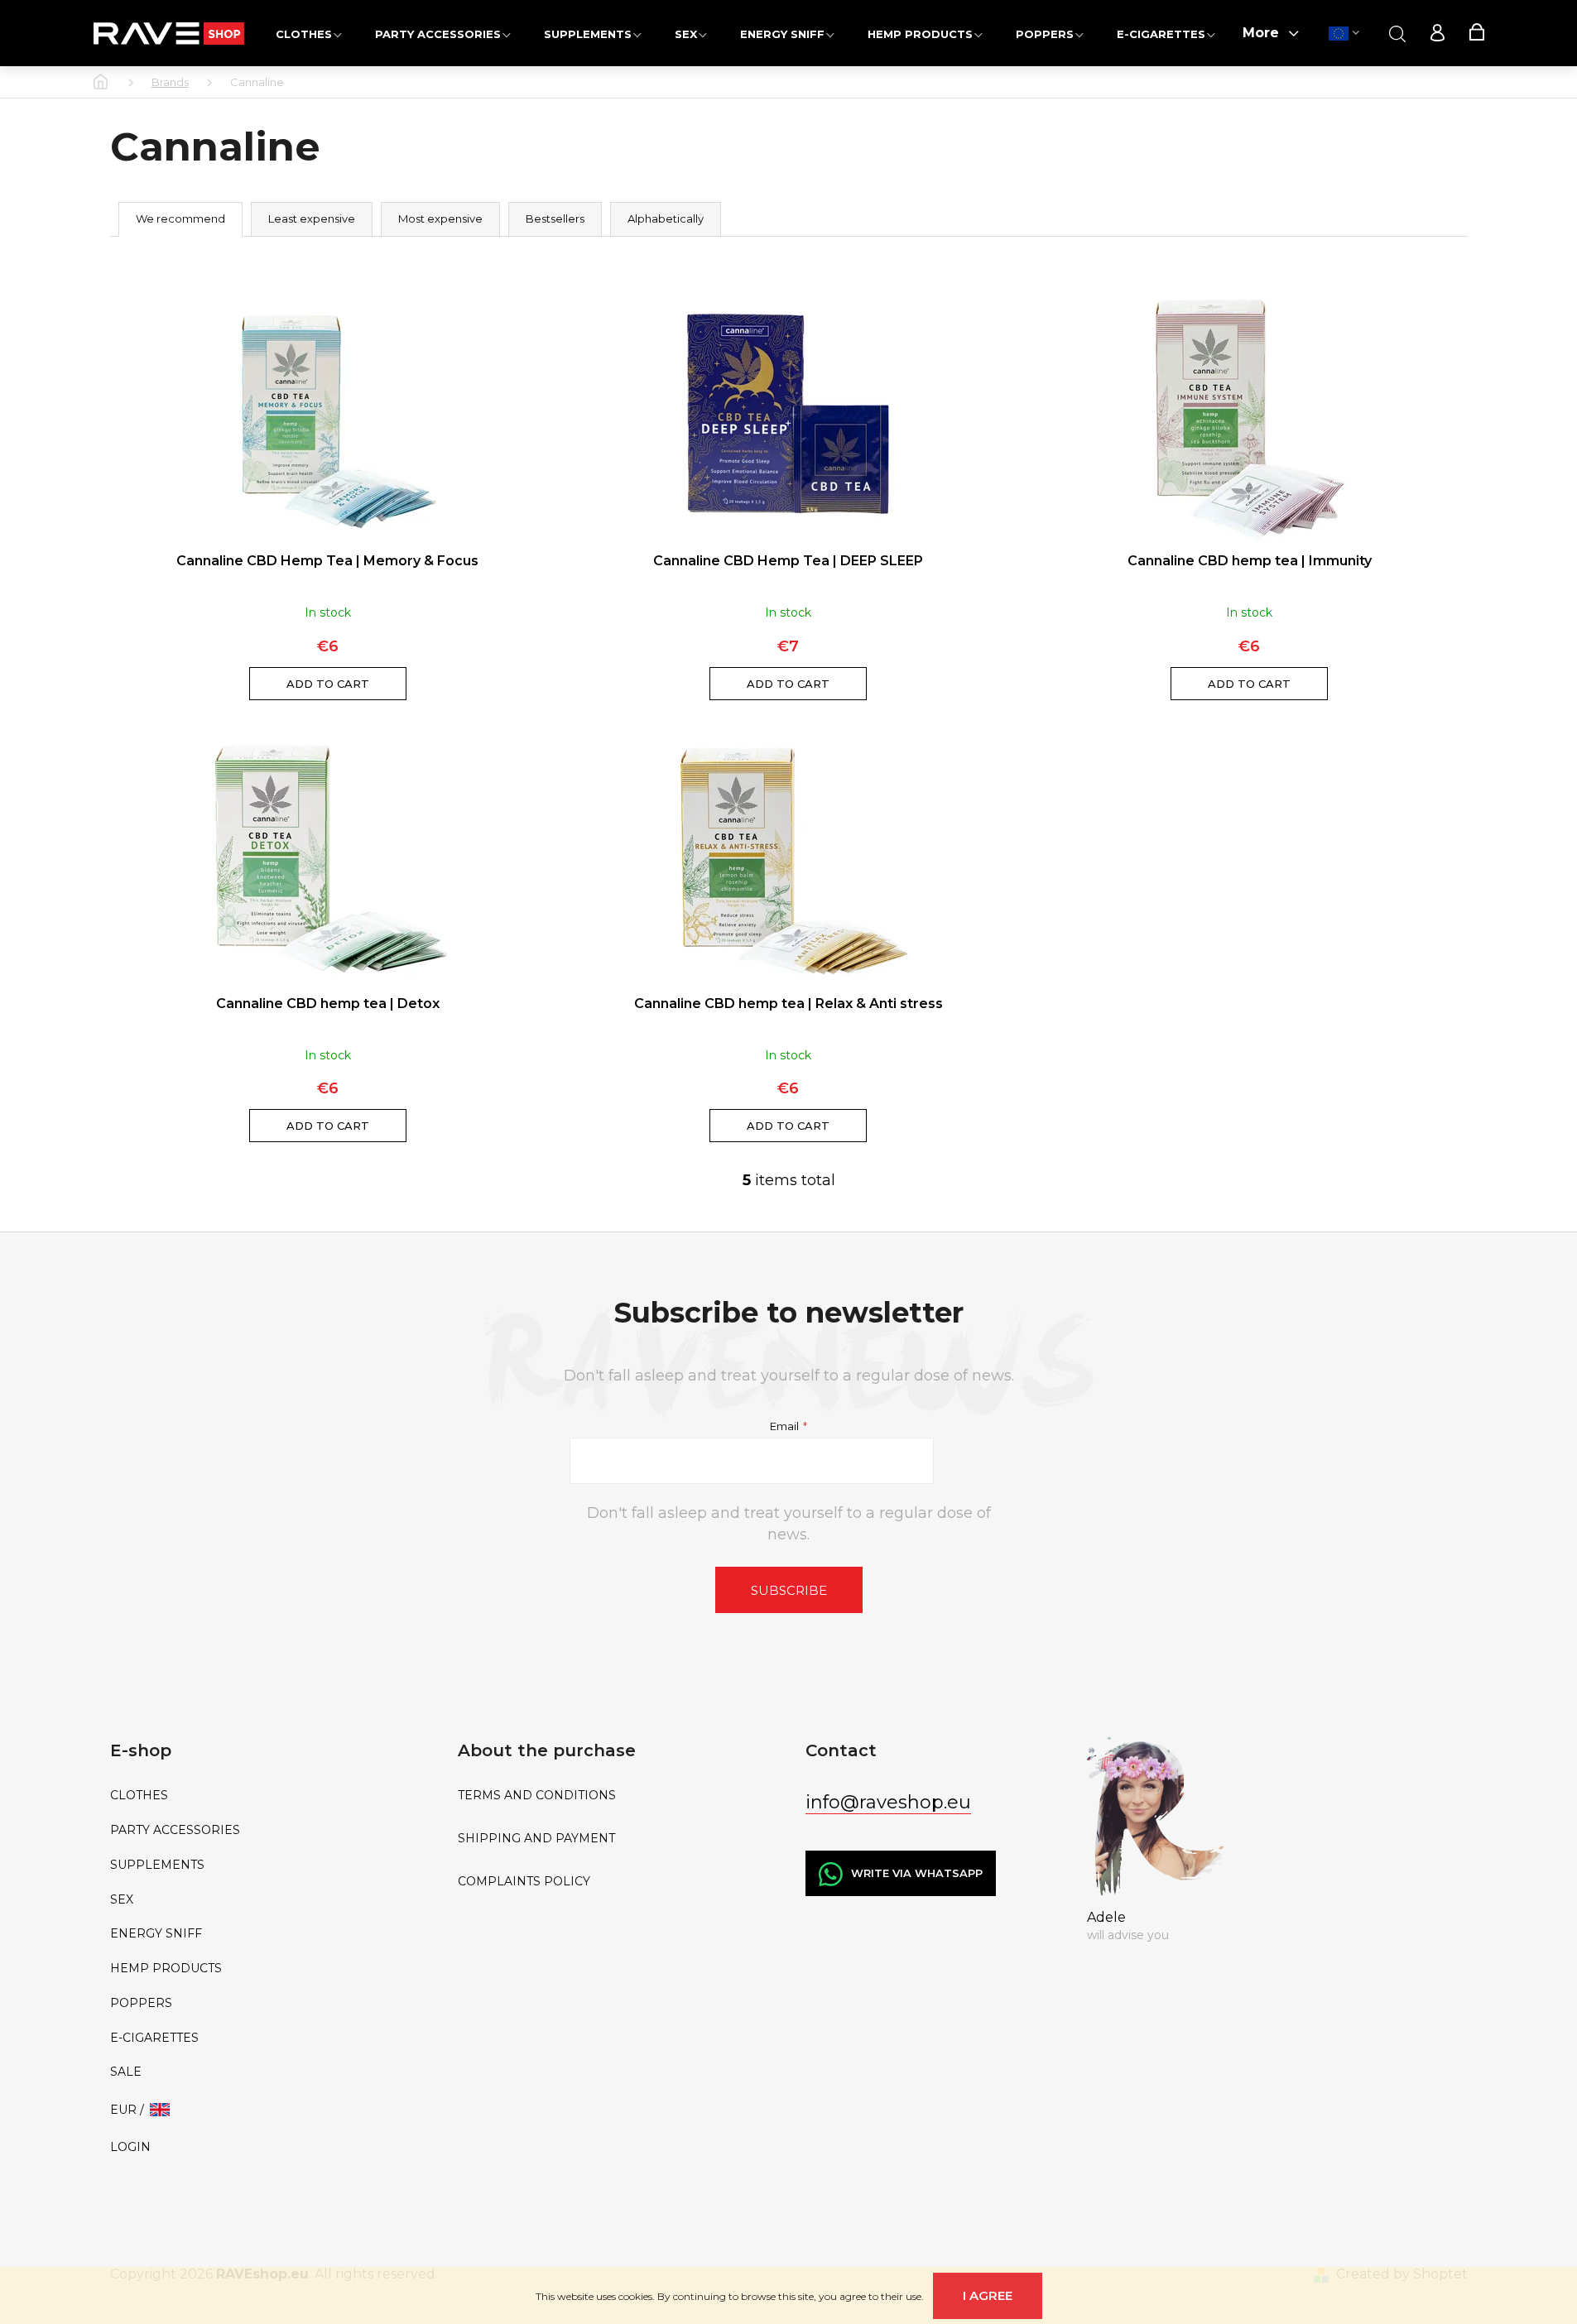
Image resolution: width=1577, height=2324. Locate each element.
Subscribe (789, 1590)
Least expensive (312, 218)
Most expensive (440, 218)
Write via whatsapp (917, 1873)
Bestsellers (555, 218)
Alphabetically (666, 218)
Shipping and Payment (536, 1839)
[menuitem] (309, 34)
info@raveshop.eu (888, 1802)
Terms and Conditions (537, 1796)
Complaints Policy (524, 1882)
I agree (988, 2295)
